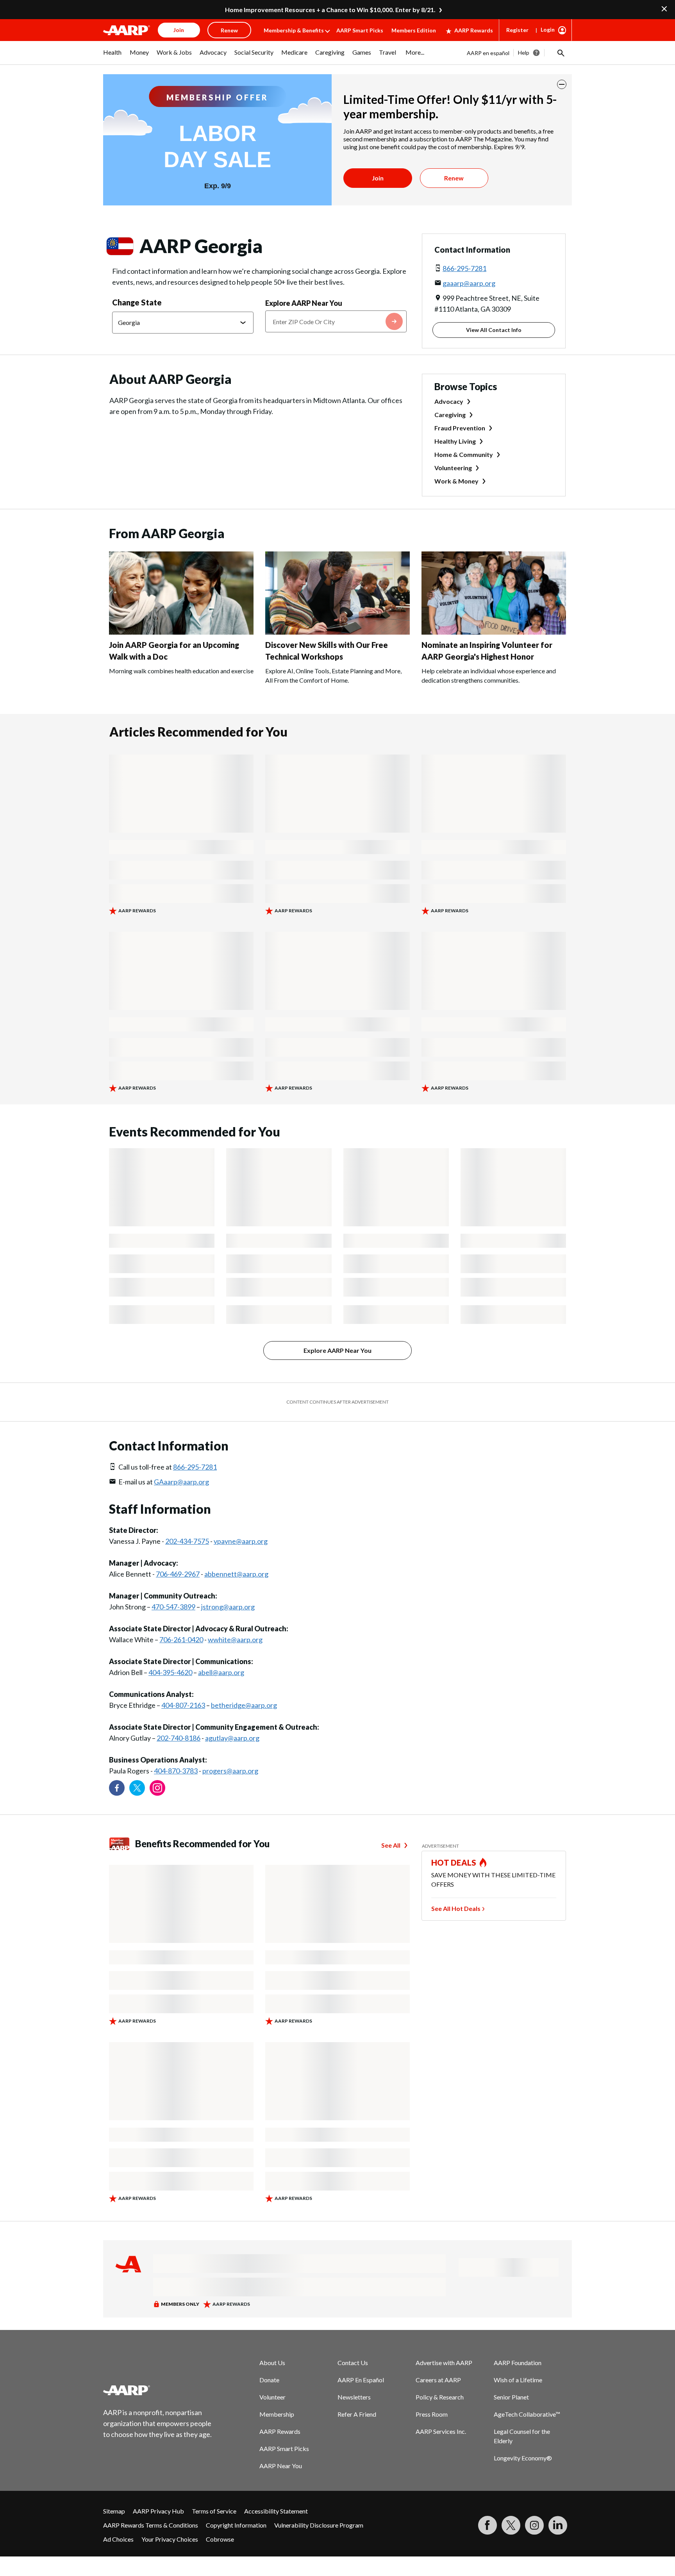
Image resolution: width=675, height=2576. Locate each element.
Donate (269, 2380)
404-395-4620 (170, 1672)
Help (524, 53)
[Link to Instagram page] (157, 1788)
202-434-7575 (187, 1541)
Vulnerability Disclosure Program (319, 2525)
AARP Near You (281, 2466)
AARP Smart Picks (360, 30)
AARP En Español (361, 2380)
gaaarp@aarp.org (469, 283)
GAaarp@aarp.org (181, 1482)
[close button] (562, 84)
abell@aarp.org (221, 1672)
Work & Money (456, 481)
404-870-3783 (176, 1771)
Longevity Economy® (523, 2458)
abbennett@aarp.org (236, 1574)
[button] (560, 53)
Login (548, 29)
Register (517, 30)
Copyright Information (236, 2525)
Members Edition (414, 30)
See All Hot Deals (456, 1908)
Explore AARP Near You (304, 303)
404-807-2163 (183, 1705)
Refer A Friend (357, 2414)
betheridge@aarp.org (244, 1705)
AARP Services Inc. (441, 2431)
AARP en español (488, 53)
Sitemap (114, 2511)
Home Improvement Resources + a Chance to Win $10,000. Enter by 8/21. (330, 10)
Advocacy (449, 401)
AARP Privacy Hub (158, 2511)
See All (391, 1845)
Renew (454, 178)
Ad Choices (118, 2539)
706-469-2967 (178, 1574)
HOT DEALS (454, 1862)
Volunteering (453, 468)
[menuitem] (112, 56)
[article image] (181, 632)
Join (378, 178)
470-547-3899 (173, 1607)
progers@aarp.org (230, 1771)
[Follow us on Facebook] (117, 1788)
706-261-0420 (181, 1639)
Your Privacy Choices (170, 2539)
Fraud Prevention (460, 428)
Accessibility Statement (276, 2511)
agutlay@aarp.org (232, 1738)
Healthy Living (455, 441)
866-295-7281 (464, 268)
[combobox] (336, 321)
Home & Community (464, 454)
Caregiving (450, 415)
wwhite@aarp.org (235, 1639)
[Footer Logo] (158, 2390)
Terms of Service (214, 2511)
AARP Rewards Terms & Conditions (151, 2525)
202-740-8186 (179, 1738)
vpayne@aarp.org (241, 1541)
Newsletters (354, 2397)
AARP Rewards (474, 30)
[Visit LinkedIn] (558, 2525)
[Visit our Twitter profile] (137, 1788)
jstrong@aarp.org (228, 1607)
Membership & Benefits (294, 30)
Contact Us (353, 2363)
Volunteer (272, 2397)
